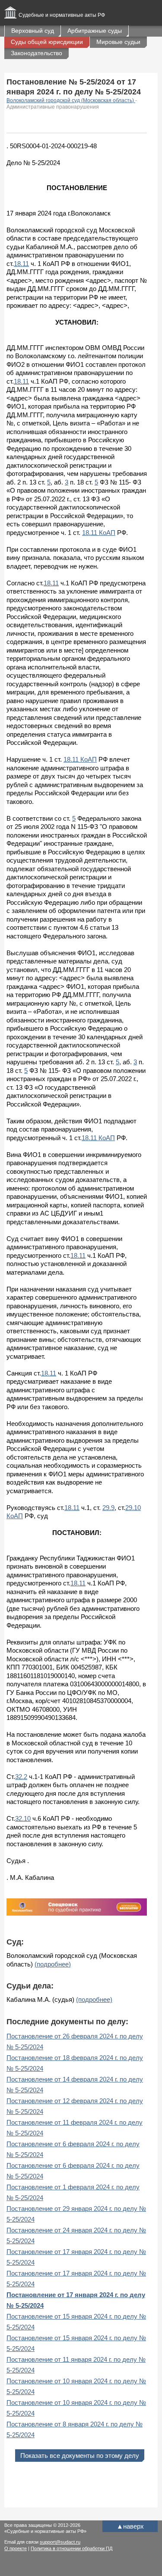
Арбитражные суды (95, 31)
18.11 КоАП (99, 533)
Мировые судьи (118, 42)
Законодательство (37, 53)
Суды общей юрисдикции (47, 42)
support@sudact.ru (60, 2542)
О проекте (16, 2548)
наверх (130, 2526)
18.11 (21, 264)
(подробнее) (53, 1964)
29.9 (108, 1508)
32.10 (23, 1818)
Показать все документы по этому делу (80, 2456)
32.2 (21, 1777)
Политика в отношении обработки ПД (71, 2548)
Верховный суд (33, 31)
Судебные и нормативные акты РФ (62, 15)
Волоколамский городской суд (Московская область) (71, 100)
